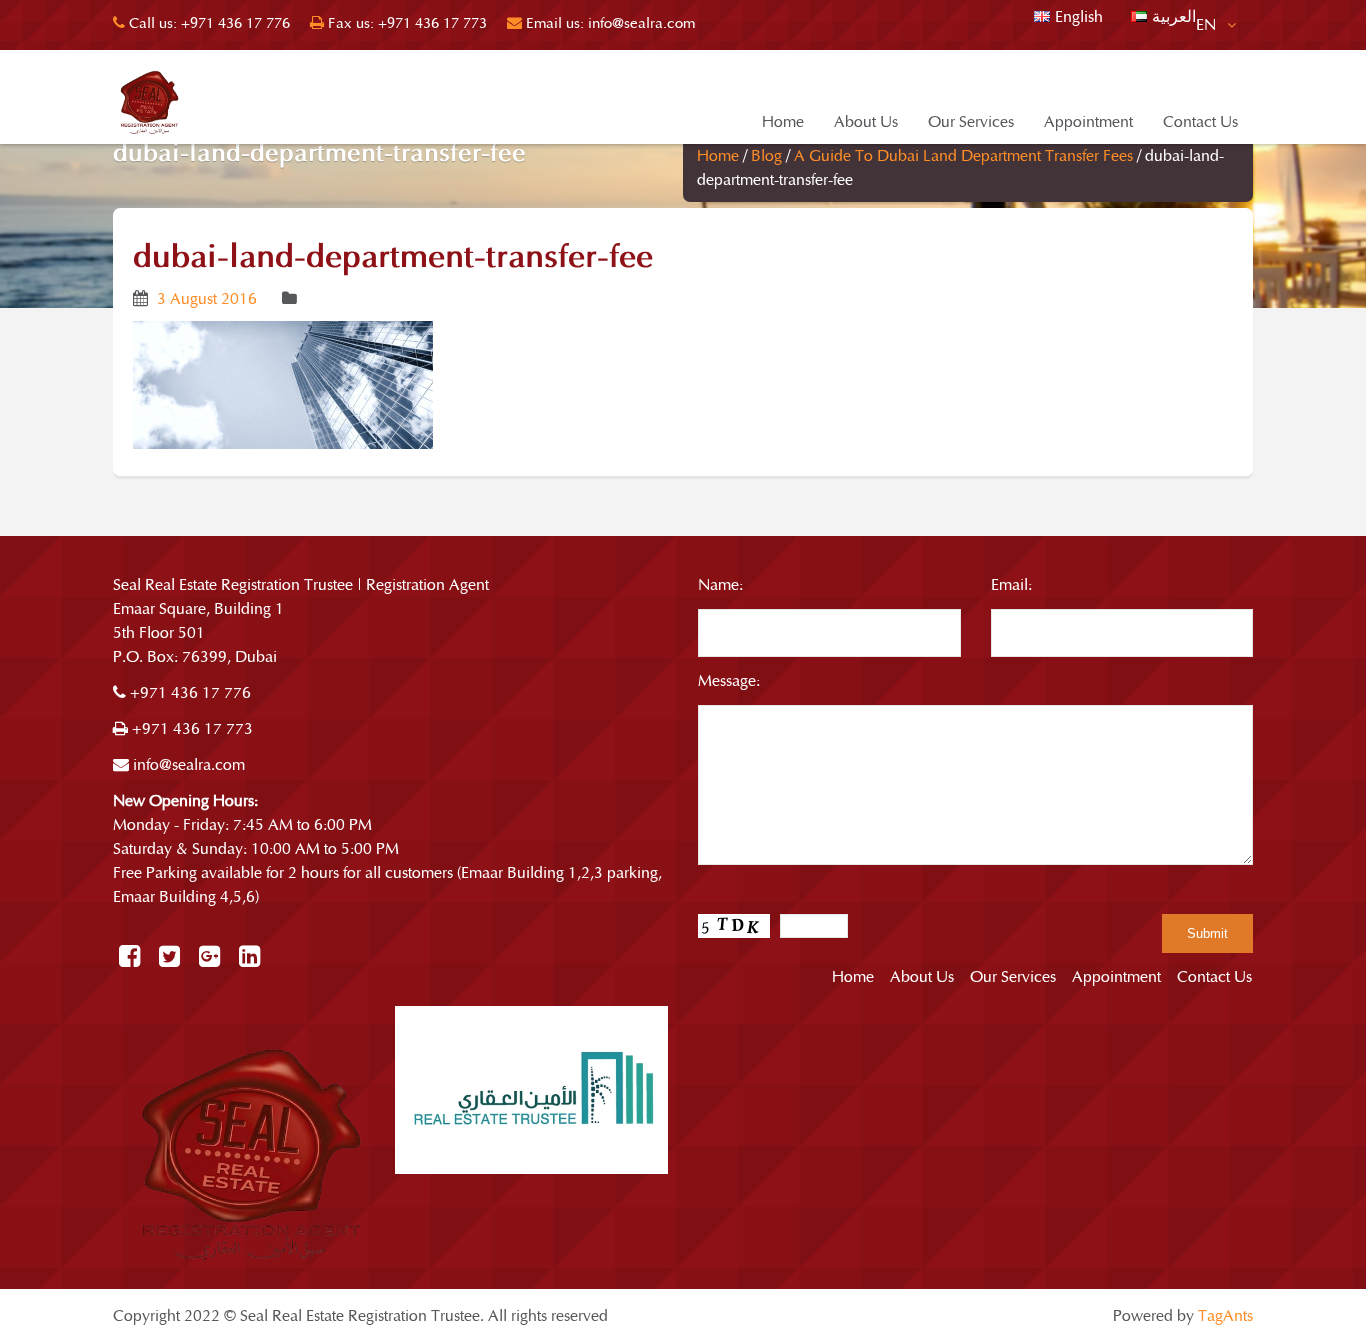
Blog (766, 156)
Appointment (1088, 122)
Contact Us (1200, 122)
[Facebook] (129, 957)
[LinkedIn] (249, 957)
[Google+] (209, 957)
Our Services (971, 122)
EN (1208, 25)
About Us (866, 122)
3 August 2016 (207, 299)
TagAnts (1225, 1316)
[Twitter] (169, 957)
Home (783, 122)
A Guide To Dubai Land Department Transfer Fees (963, 156)
